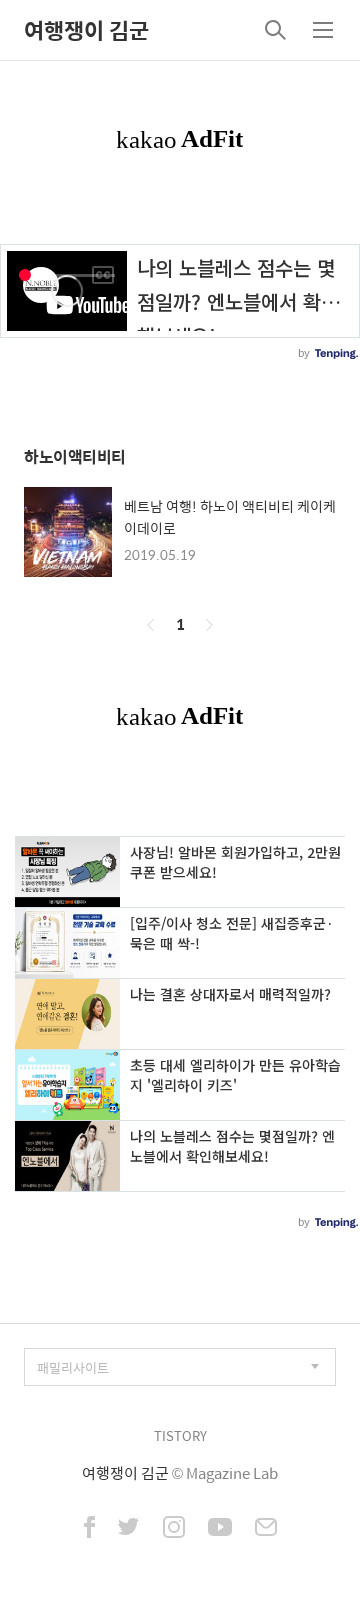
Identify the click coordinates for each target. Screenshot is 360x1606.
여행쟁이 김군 (86, 30)
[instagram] (174, 1529)
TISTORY (180, 1435)
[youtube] (220, 1529)
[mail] (266, 1529)
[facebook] (89, 1529)
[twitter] (129, 1529)
